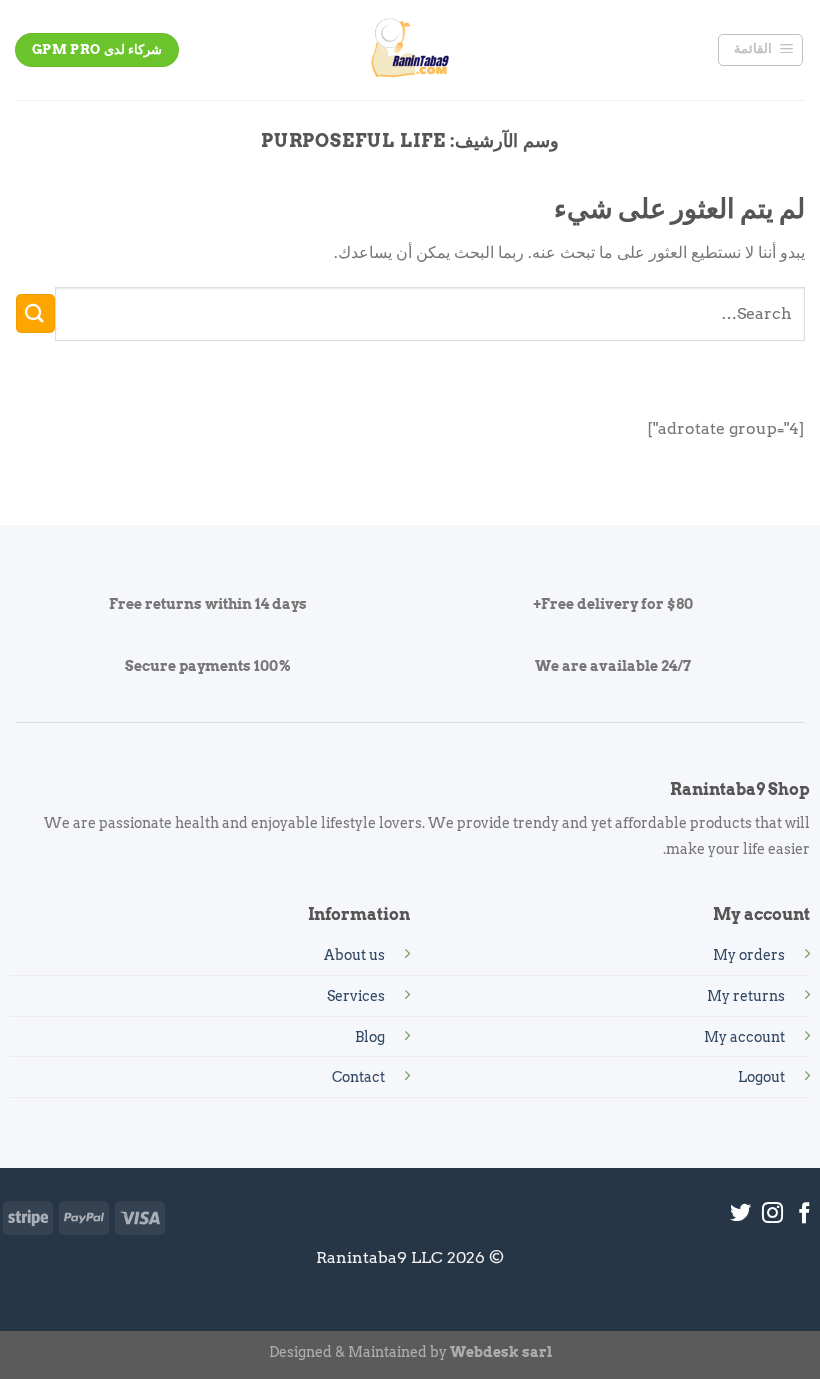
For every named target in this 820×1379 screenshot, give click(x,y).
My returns (746, 996)
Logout (761, 1077)
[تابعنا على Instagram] (772, 1214)
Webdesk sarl (501, 1352)
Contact (358, 1077)
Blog (370, 1037)
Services (356, 996)
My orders (749, 955)
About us (354, 955)
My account (744, 1037)
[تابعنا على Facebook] (804, 1214)
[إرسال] (35, 313)
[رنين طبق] (410, 50)
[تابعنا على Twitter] (740, 1214)
